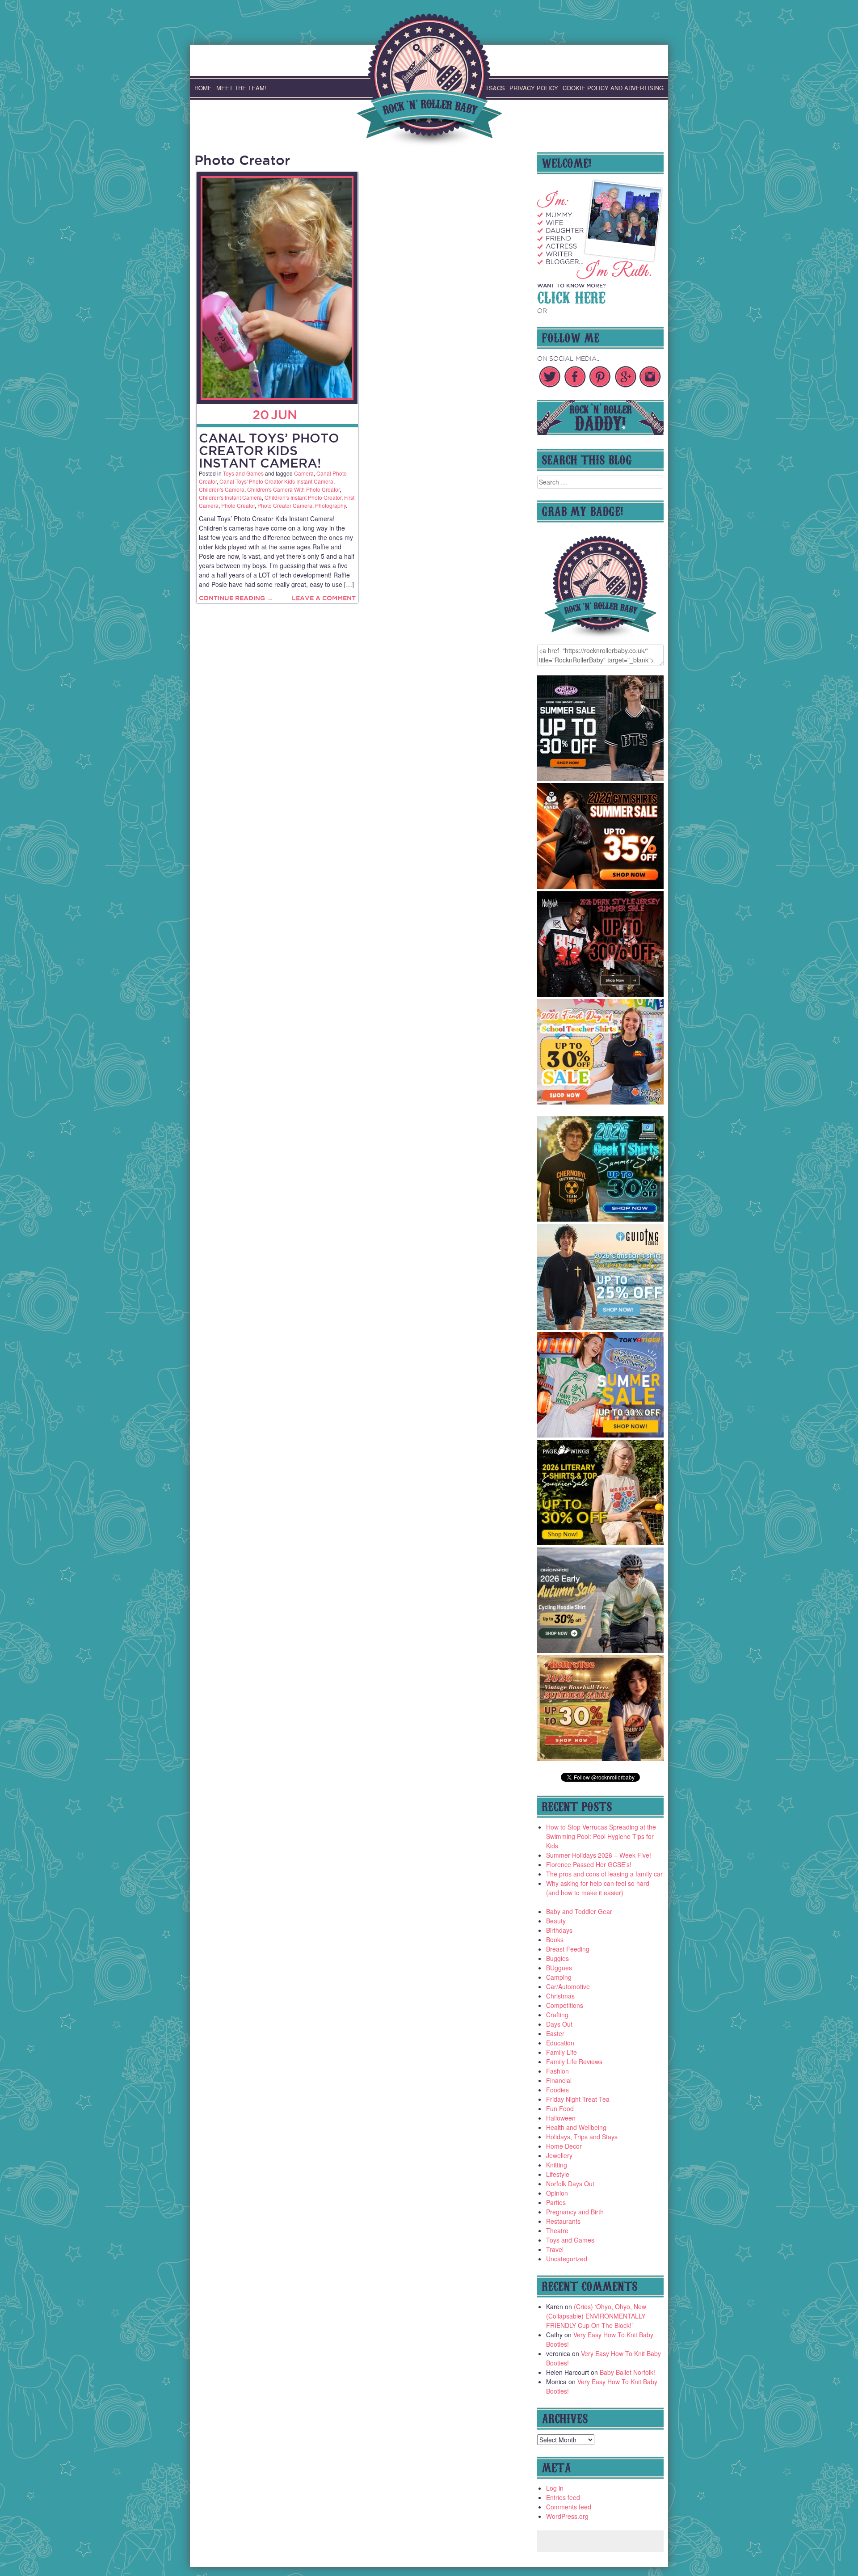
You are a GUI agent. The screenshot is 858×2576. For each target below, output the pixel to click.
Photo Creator (238, 505)
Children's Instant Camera (230, 497)
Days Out (559, 2024)
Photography (330, 505)
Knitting (557, 2165)
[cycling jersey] (601, 1650)
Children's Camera (222, 489)
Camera (304, 473)
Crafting (557, 2015)
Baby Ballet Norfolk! (627, 2372)
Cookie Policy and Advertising (613, 88)
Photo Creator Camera (285, 505)
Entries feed (563, 2497)
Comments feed (569, 2507)
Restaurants (563, 2221)
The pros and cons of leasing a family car (604, 1874)
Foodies (557, 2090)
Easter (555, 2033)
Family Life (561, 2052)
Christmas (560, 1996)
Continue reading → (236, 598)
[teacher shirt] (601, 1102)
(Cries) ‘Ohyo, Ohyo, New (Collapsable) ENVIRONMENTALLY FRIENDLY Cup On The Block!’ (596, 2316)
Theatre (557, 2230)
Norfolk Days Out (570, 2184)
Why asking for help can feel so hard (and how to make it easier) (598, 1888)
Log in (555, 2488)
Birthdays (559, 1930)
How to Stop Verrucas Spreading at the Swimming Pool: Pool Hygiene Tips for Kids (601, 1836)
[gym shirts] (601, 886)
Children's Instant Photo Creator (303, 497)
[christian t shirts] (601, 1327)
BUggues (559, 1968)
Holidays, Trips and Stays (582, 2137)
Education (560, 2043)
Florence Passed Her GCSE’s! (589, 1864)
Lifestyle (558, 2174)
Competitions (565, 2005)
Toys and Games (243, 473)
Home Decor (564, 2146)
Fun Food (560, 2108)
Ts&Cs (495, 88)
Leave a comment (324, 598)
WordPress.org (567, 2516)
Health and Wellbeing (576, 2127)
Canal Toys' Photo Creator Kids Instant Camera (276, 481)
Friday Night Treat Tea (578, 2099)
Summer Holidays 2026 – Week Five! (599, 1855)
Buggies (557, 1958)
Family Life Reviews (574, 2062)
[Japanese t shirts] (601, 1435)
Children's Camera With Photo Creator (293, 489)
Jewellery (559, 2155)
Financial (559, 2080)
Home (203, 88)
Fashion (557, 2071)
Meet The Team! (241, 88)
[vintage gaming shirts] (601, 994)
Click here (571, 296)
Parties (556, 2202)
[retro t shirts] (601, 1758)
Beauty (556, 1921)
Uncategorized (567, 2259)
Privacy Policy (534, 88)
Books (555, 1939)
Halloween (561, 2118)
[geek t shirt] (601, 1219)
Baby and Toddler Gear (579, 1911)
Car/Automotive (568, 1986)
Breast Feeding (568, 1949)
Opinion (557, 2193)
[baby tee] (601, 778)
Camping (559, 1977)
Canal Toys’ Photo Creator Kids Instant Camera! (269, 450)
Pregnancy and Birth (575, 2212)
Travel (555, 2249)
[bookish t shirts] (601, 1543)
